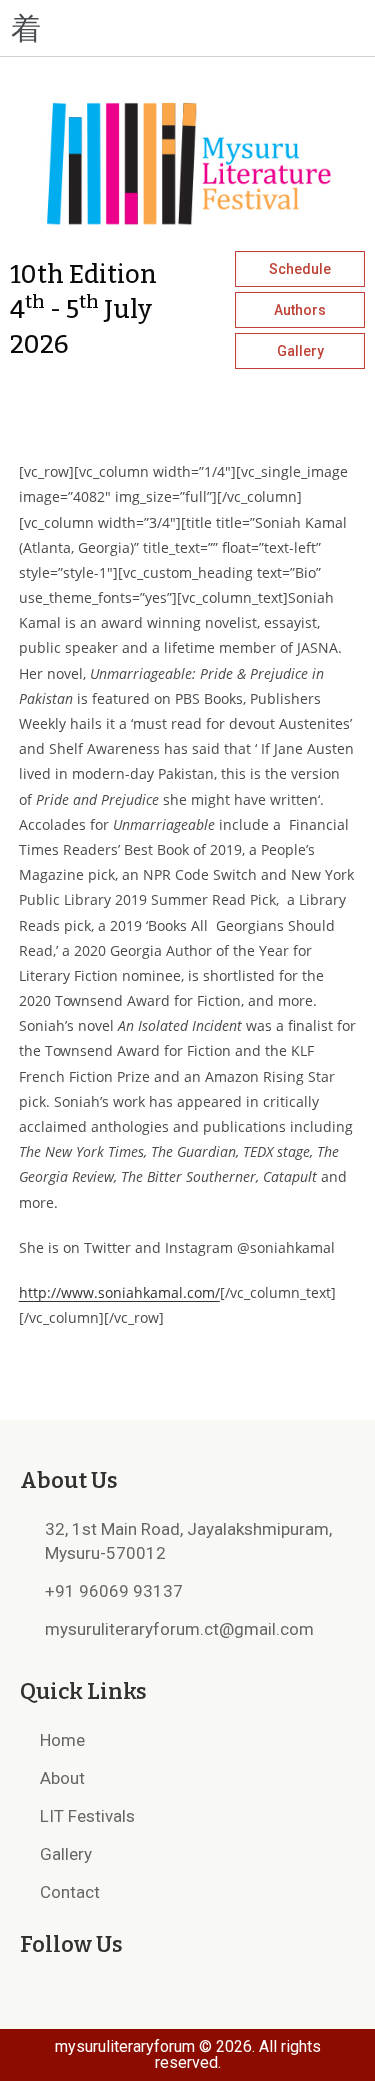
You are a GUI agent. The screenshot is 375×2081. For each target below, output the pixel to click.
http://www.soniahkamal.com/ (119, 1292)
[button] (94, 28)
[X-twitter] (311, 28)
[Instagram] (275, 28)
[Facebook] (239, 28)
